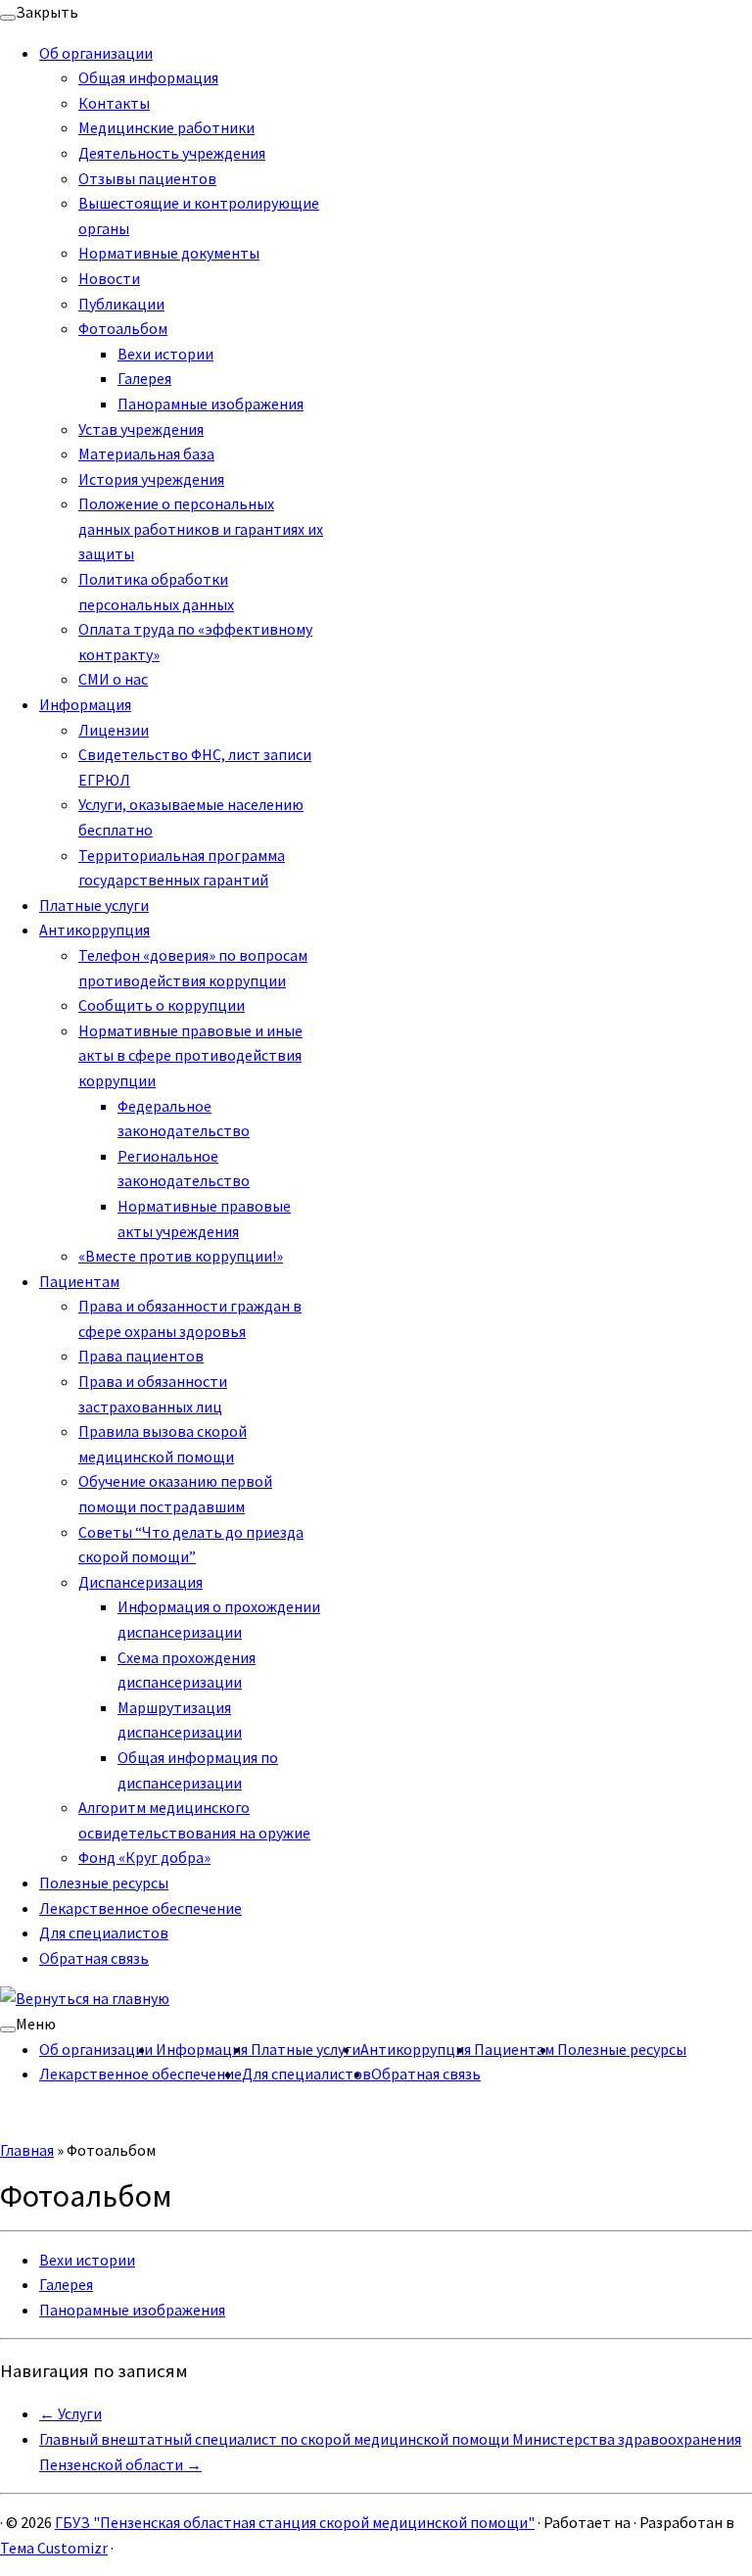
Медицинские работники (166, 127)
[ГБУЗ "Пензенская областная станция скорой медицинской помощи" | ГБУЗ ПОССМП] (85, 1998)
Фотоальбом (123, 328)
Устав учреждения (141, 429)
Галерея (144, 378)
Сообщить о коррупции (162, 1005)
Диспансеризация (141, 1582)
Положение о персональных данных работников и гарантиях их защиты (201, 528)
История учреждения (151, 479)
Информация (85, 704)
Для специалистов (104, 1932)
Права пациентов (141, 1356)
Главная (27, 2150)
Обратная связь (94, 1958)
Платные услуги (94, 905)
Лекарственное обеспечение (141, 1908)
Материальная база (146, 453)
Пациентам (79, 1281)
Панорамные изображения (211, 404)
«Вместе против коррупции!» (181, 1256)
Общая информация (148, 77)
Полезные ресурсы (104, 1883)
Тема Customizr (54, 2548)
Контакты (114, 103)
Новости (109, 278)
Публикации (121, 304)
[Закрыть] (8, 18)
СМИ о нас (113, 679)
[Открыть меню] (8, 2029)
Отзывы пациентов (147, 178)
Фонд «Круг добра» (144, 1857)
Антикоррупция (94, 930)
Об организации (96, 53)
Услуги (70, 2413)
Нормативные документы (169, 253)
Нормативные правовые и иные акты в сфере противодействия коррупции (190, 1055)
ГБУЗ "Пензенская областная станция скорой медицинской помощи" (295, 2522)
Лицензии (114, 730)
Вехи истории (165, 354)
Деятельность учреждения (172, 153)
